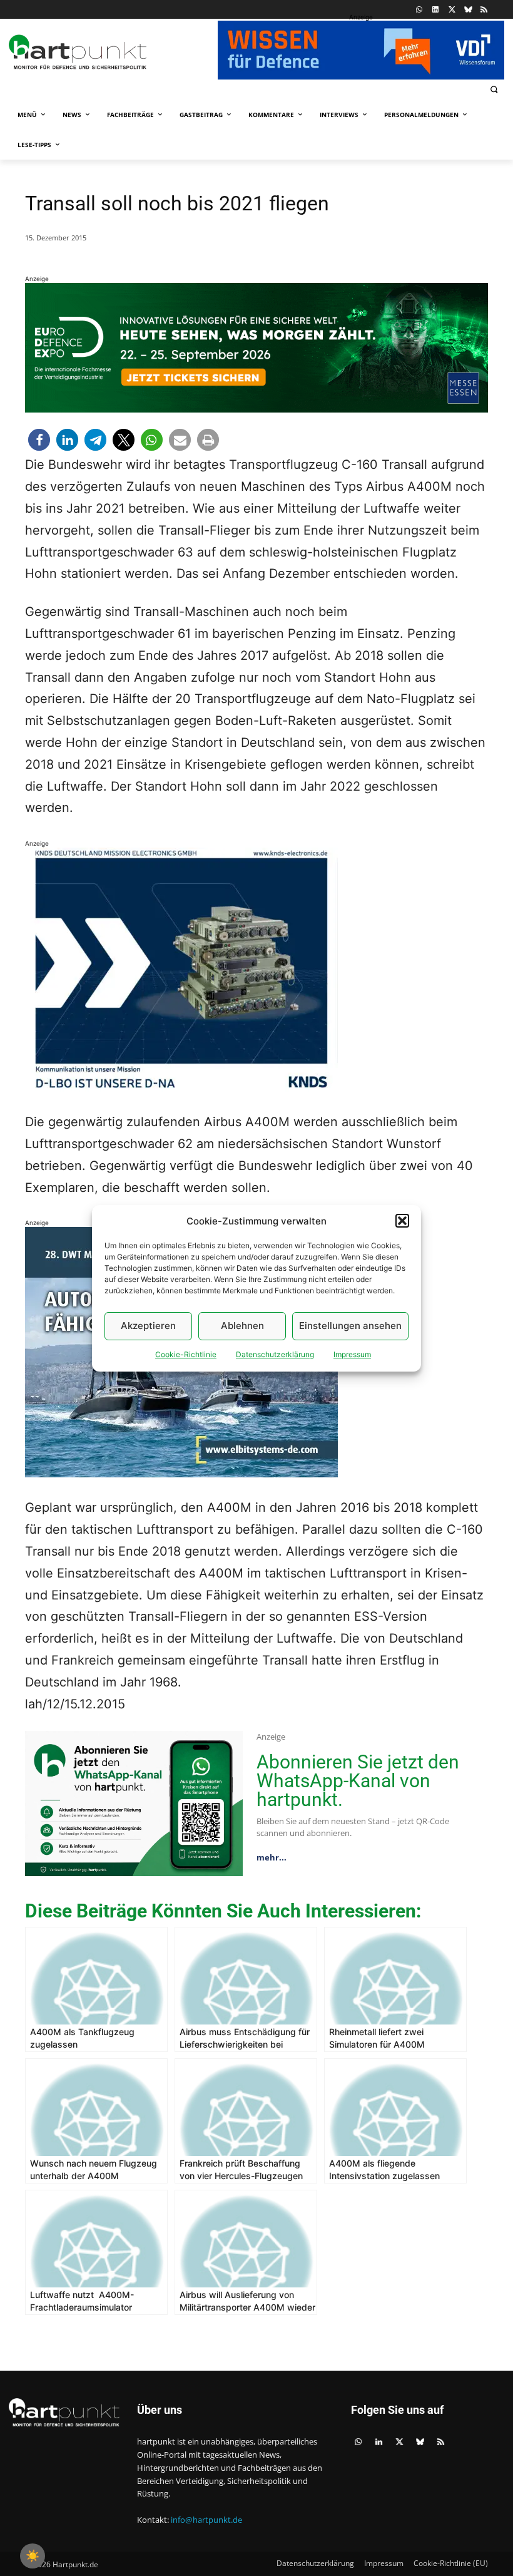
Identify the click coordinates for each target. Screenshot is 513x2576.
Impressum (352, 1354)
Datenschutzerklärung (275, 1354)
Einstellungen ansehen (350, 1326)
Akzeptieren (148, 1326)
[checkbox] (33, 2556)
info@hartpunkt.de (206, 2520)
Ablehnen (242, 1326)
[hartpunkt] (110, 52)
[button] (402, 1221)
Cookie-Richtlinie (186, 1354)
